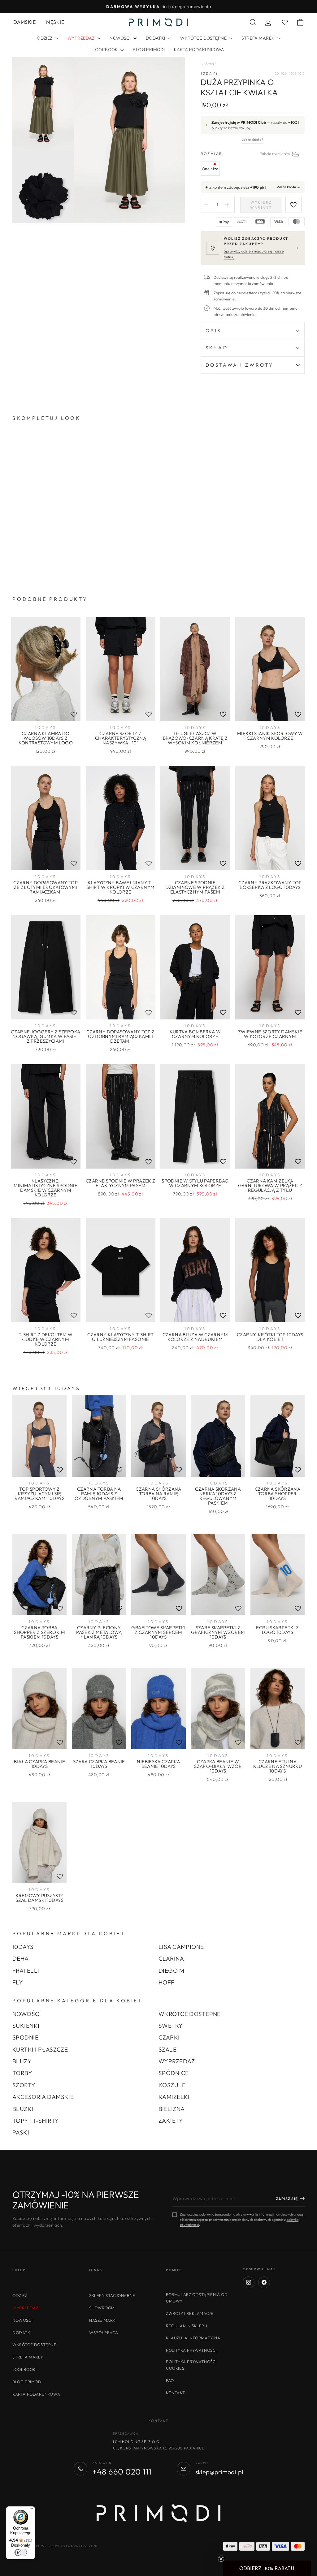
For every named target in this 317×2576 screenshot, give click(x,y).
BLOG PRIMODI (149, 50)
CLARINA (171, 1958)
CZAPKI (169, 2037)
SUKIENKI (26, 2026)
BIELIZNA (172, 2109)
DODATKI (156, 38)
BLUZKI (23, 2109)
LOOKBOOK (106, 50)
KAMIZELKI (174, 2097)
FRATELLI (26, 1971)
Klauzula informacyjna (193, 2338)
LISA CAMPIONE (181, 1947)
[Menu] (31, 2510)
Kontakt (175, 2393)
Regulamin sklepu (187, 2326)
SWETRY (171, 2026)
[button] (267, 2568)
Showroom (102, 2308)
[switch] (21, 2552)
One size (210, 169)
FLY (18, 1982)
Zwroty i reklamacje (190, 2313)
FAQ (170, 2380)
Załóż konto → (289, 187)
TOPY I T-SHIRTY (36, 2121)
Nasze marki (103, 2320)
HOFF (167, 1982)
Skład (217, 348)
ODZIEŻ (45, 38)
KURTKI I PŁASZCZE (40, 2049)
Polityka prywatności (191, 2350)
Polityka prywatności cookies (191, 2365)
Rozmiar (253, 154)
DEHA (21, 1958)
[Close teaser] (221, 2559)
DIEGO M (171, 1971)
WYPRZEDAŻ (177, 2061)
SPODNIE (25, 2037)
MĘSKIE (55, 22)
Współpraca (104, 2333)
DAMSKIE (24, 22)
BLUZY (22, 2061)
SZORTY (24, 2085)
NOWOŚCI (121, 38)
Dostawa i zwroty (240, 365)
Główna (207, 64)
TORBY (22, 2073)
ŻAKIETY (171, 2121)
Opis (213, 331)
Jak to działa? (252, 140)
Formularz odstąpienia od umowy (197, 2298)
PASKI (21, 2132)
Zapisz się (287, 2199)
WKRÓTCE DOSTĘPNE (204, 38)
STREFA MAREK (258, 38)
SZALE (167, 2049)
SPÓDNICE (174, 2073)
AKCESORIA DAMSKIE (43, 2097)
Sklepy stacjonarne (112, 2295)
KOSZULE (172, 2085)
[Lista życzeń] (74, 714)
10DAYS (210, 73)
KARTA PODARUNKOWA (199, 50)
